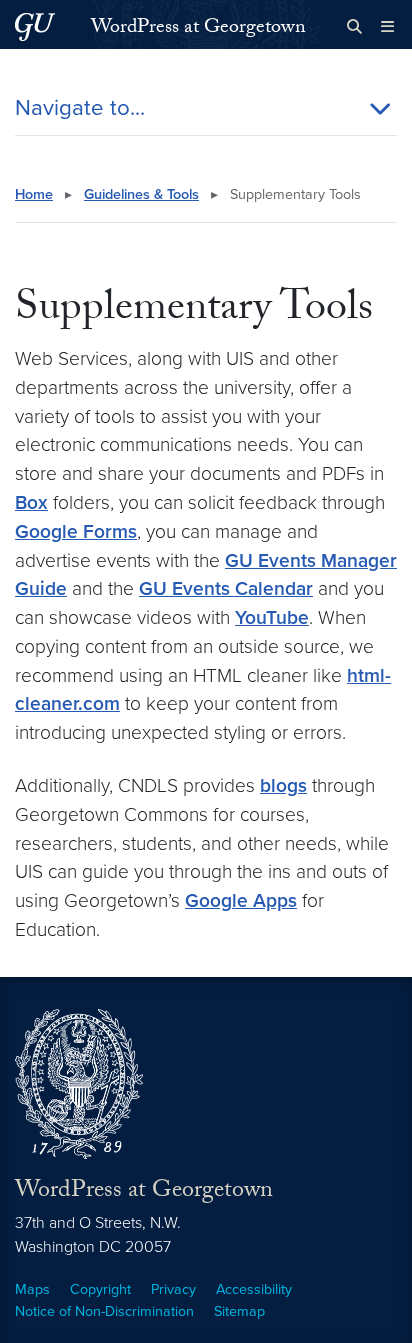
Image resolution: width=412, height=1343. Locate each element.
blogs (283, 785)
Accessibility (254, 1289)
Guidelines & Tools (141, 194)
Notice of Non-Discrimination (104, 1311)
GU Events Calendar (226, 588)
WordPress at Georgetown (198, 29)
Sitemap (239, 1311)
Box (31, 502)
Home (34, 194)
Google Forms (76, 531)
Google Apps (241, 900)
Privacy (173, 1289)
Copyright (100, 1289)
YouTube (272, 617)
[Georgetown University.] (35, 26)
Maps (32, 1289)
